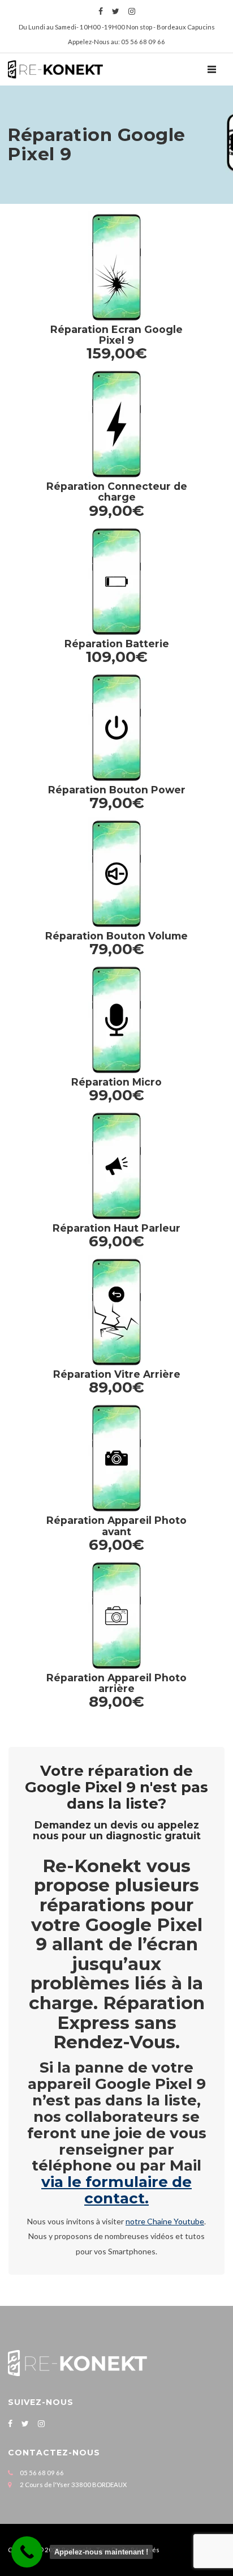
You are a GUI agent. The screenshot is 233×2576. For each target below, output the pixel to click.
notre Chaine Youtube (165, 2221)
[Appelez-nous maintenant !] (27, 2552)
